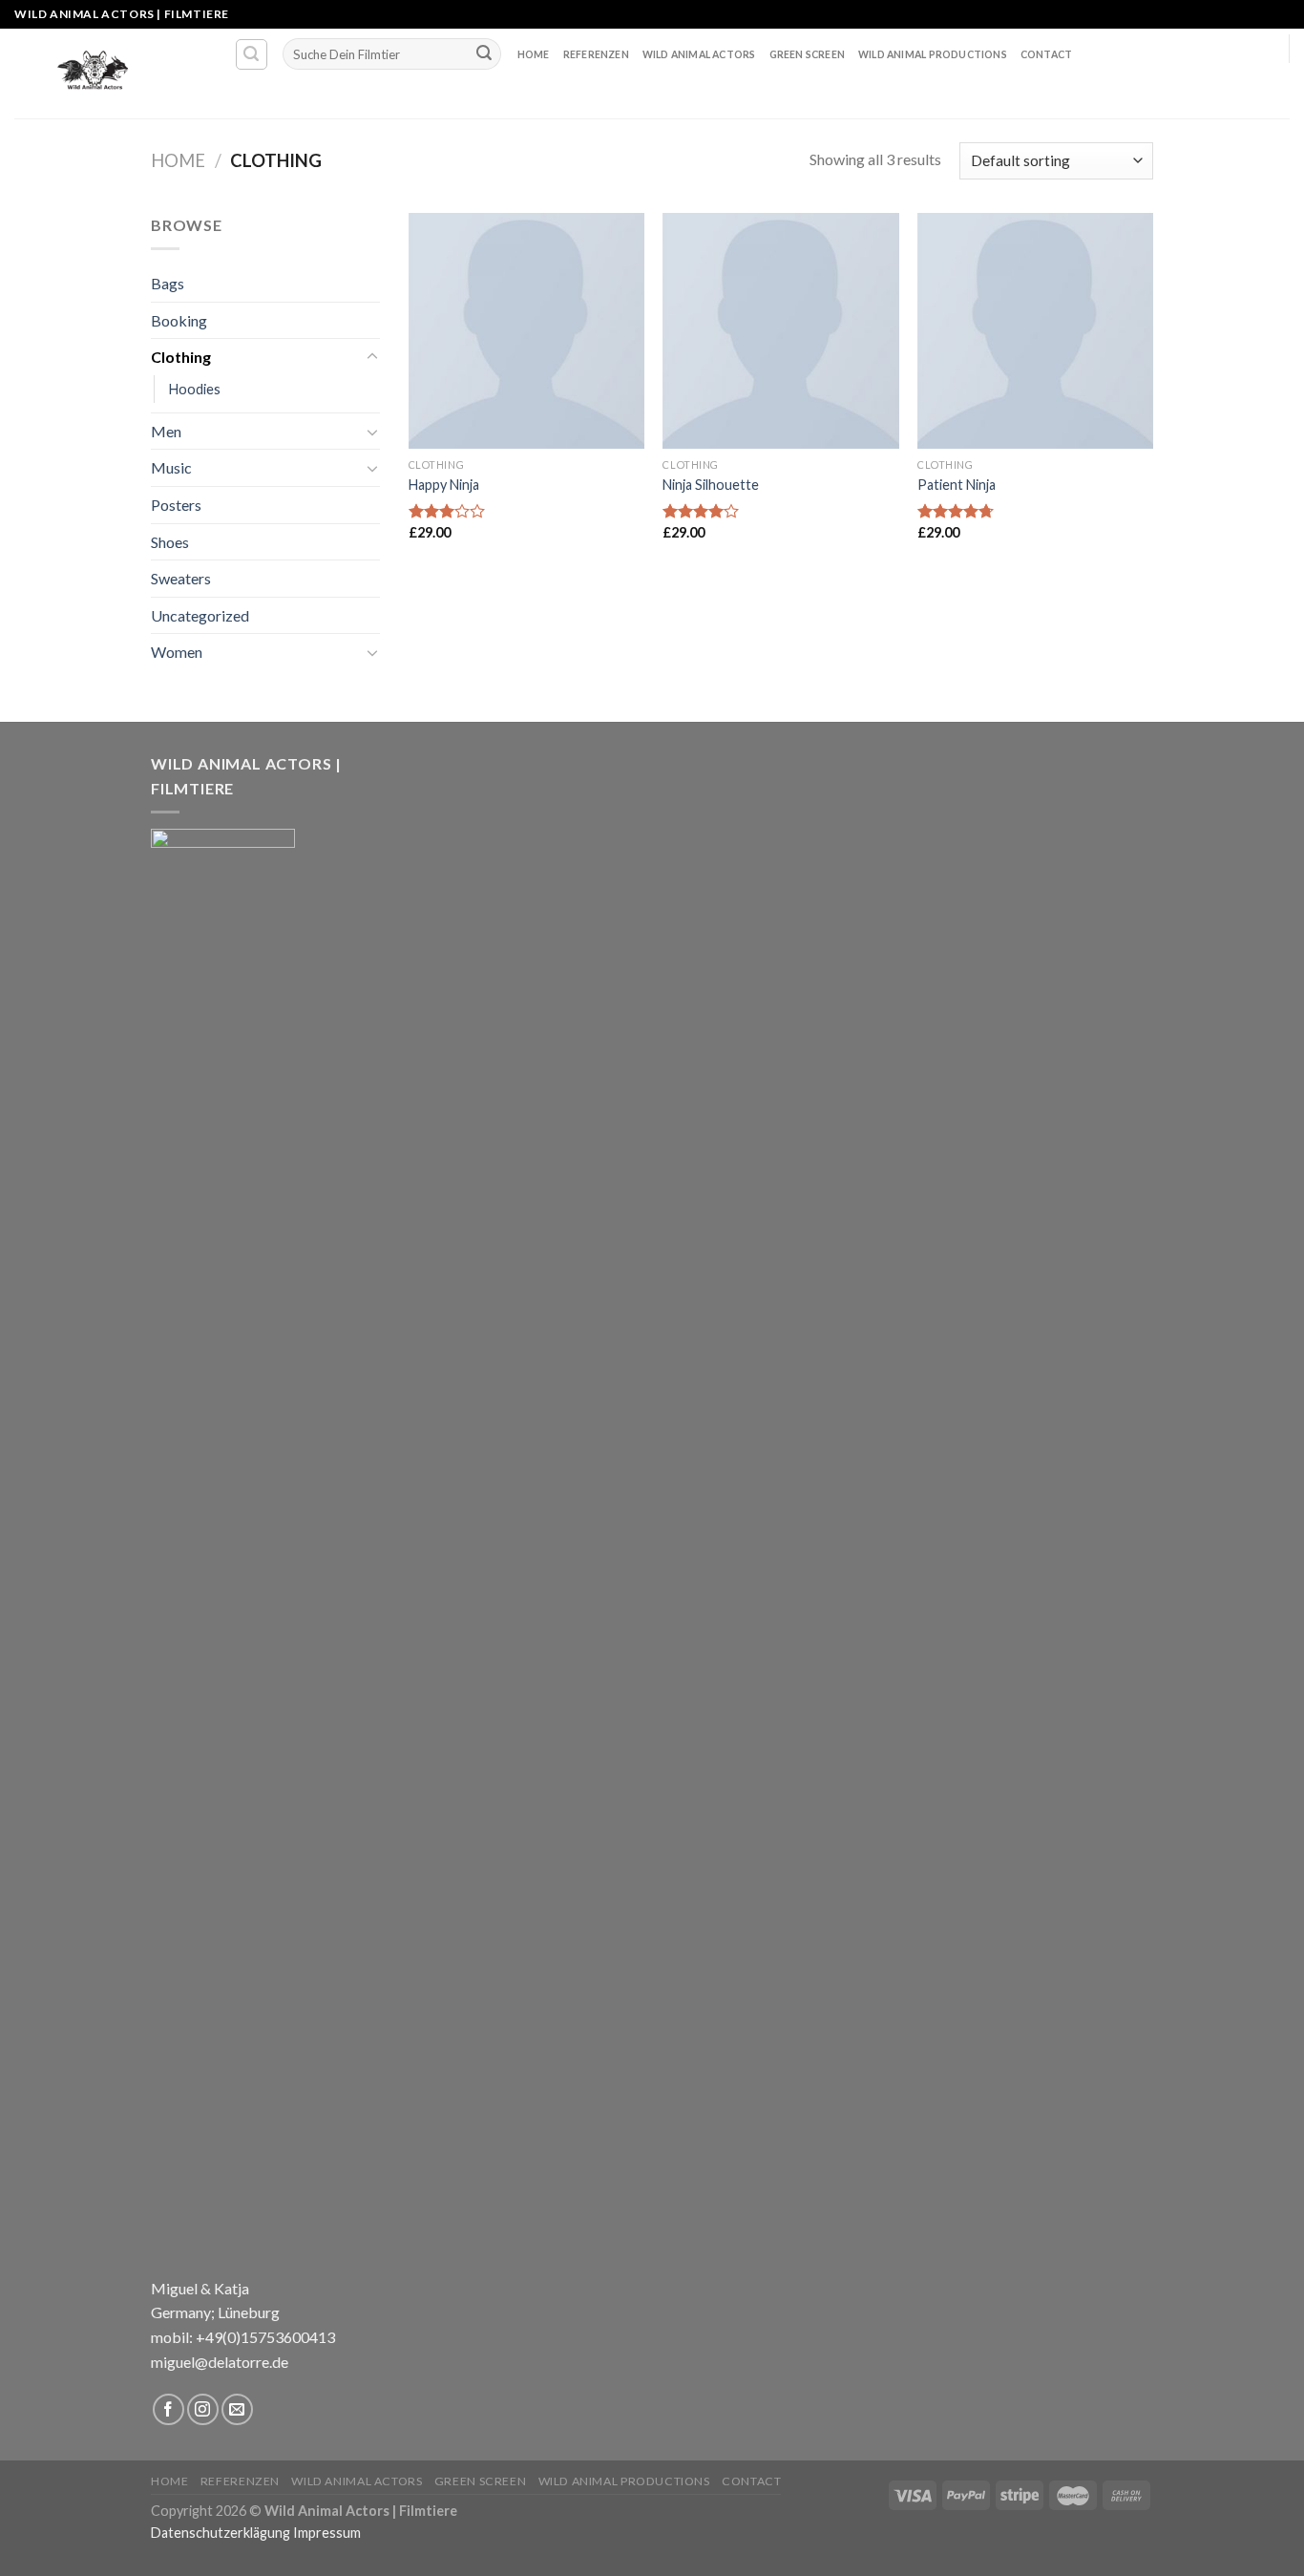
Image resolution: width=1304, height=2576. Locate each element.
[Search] (252, 54)
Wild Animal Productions (933, 54)
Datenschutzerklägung (221, 2533)
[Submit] (484, 54)
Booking (179, 320)
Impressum (327, 2533)
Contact (1046, 54)
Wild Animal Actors (699, 54)
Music (171, 467)
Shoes (170, 542)
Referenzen (596, 54)
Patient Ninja (957, 485)
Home (534, 54)
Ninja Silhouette (711, 485)
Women (177, 652)
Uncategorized (200, 615)
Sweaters (181, 578)
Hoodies (195, 389)
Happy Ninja (444, 485)
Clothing (181, 357)
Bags (168, 283)
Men (166, 431)
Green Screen (808, 54)
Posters (176, 505)
